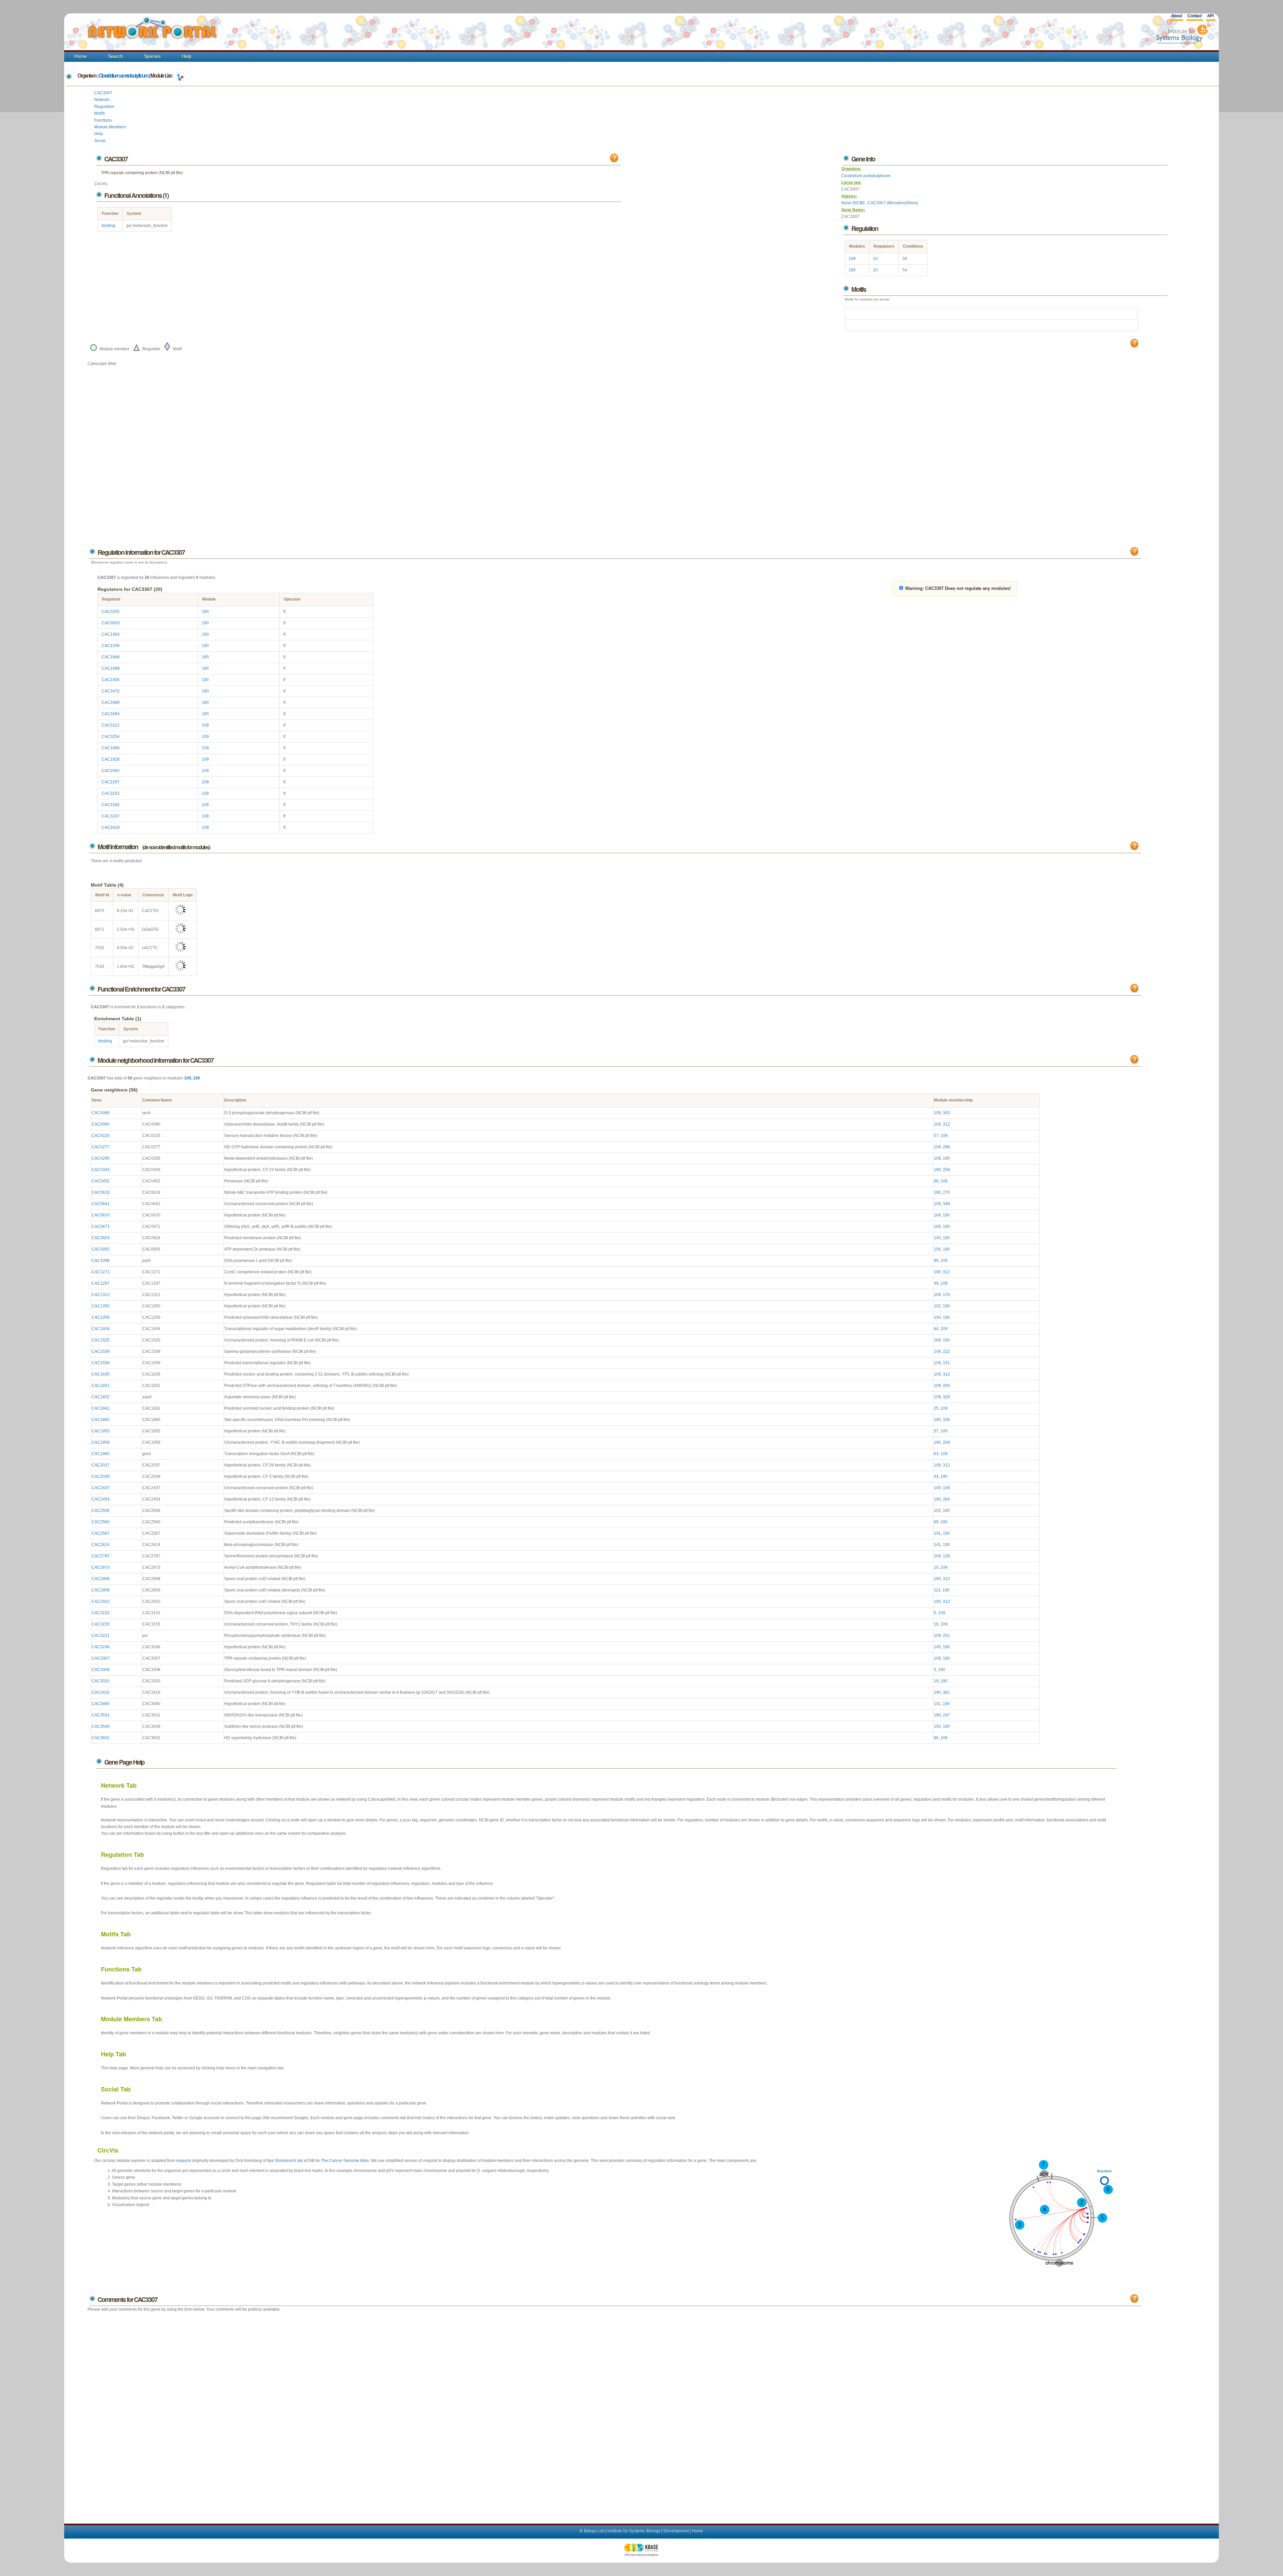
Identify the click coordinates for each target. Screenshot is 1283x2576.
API (1210, 16)
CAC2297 (111, 782)
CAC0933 (111, 623)
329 (946, 1397)
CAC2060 (111, 771)
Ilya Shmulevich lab (285, 2161)
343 (946, 1113)
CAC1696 (111, 748)
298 (946, 1147)
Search (115, 56)
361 (946, 1692)
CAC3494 (111, 714)
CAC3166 (111, 805)
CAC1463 (111, 634)
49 (936, 1283)
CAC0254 (111, 737)
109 (852, 259)
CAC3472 (111, 691)
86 (936, 1738)
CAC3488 (111, 702)
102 (937, 1306)
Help (187, 56)
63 (936, 1454)
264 (946, 1499)
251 (946, 1636)
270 (946, 1192)
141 (937, 1533)
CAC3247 (111, 816)
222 (946, 1351)
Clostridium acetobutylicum (123, 76)
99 (936, 1181)
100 (937, 1488)
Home (81, 56)
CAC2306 (111, 680)
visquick (183, 2161)
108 (937, 1158)
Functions (103, 120)
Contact (1194, 16)
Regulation (104, 107)
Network (102, 100)
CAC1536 (111, 646)
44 (936, 1476)
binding (108, 226)
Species (152, 56)
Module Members (110, 127)
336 (946, 1420)
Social (100, 141)
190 (852, 270)
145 (937, 1238)
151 (946, 1363)
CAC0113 (110, 725)
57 (936, 1136)
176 (946, 1295)
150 (937, 1249)
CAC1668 (111, 657)
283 (946, 1386)
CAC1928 (111, 759)
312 (946, 1124)
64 (936, 1329)
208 (946, 1442)
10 (875, 259)
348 (946, 1204)
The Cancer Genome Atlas (345, 2161)
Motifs (100, 113)
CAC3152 (111, 793)
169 (937, 1215)
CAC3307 (103, 93)
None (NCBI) (853, 203)
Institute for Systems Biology (634, 2531)
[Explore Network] (180, 76)
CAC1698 (111, 668)
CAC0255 (111, 612)
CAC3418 (111, 827)
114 (937, 1590)
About (1176, 16)
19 (936, 1624)
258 (946, 1170)
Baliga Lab (594, 2531)
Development (676, 2531)
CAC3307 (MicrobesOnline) (893, 203)
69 (936, 1522)
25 (936, 1408)
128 (946, 1556)
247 (946, 1715)
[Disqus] (614, 2411)
